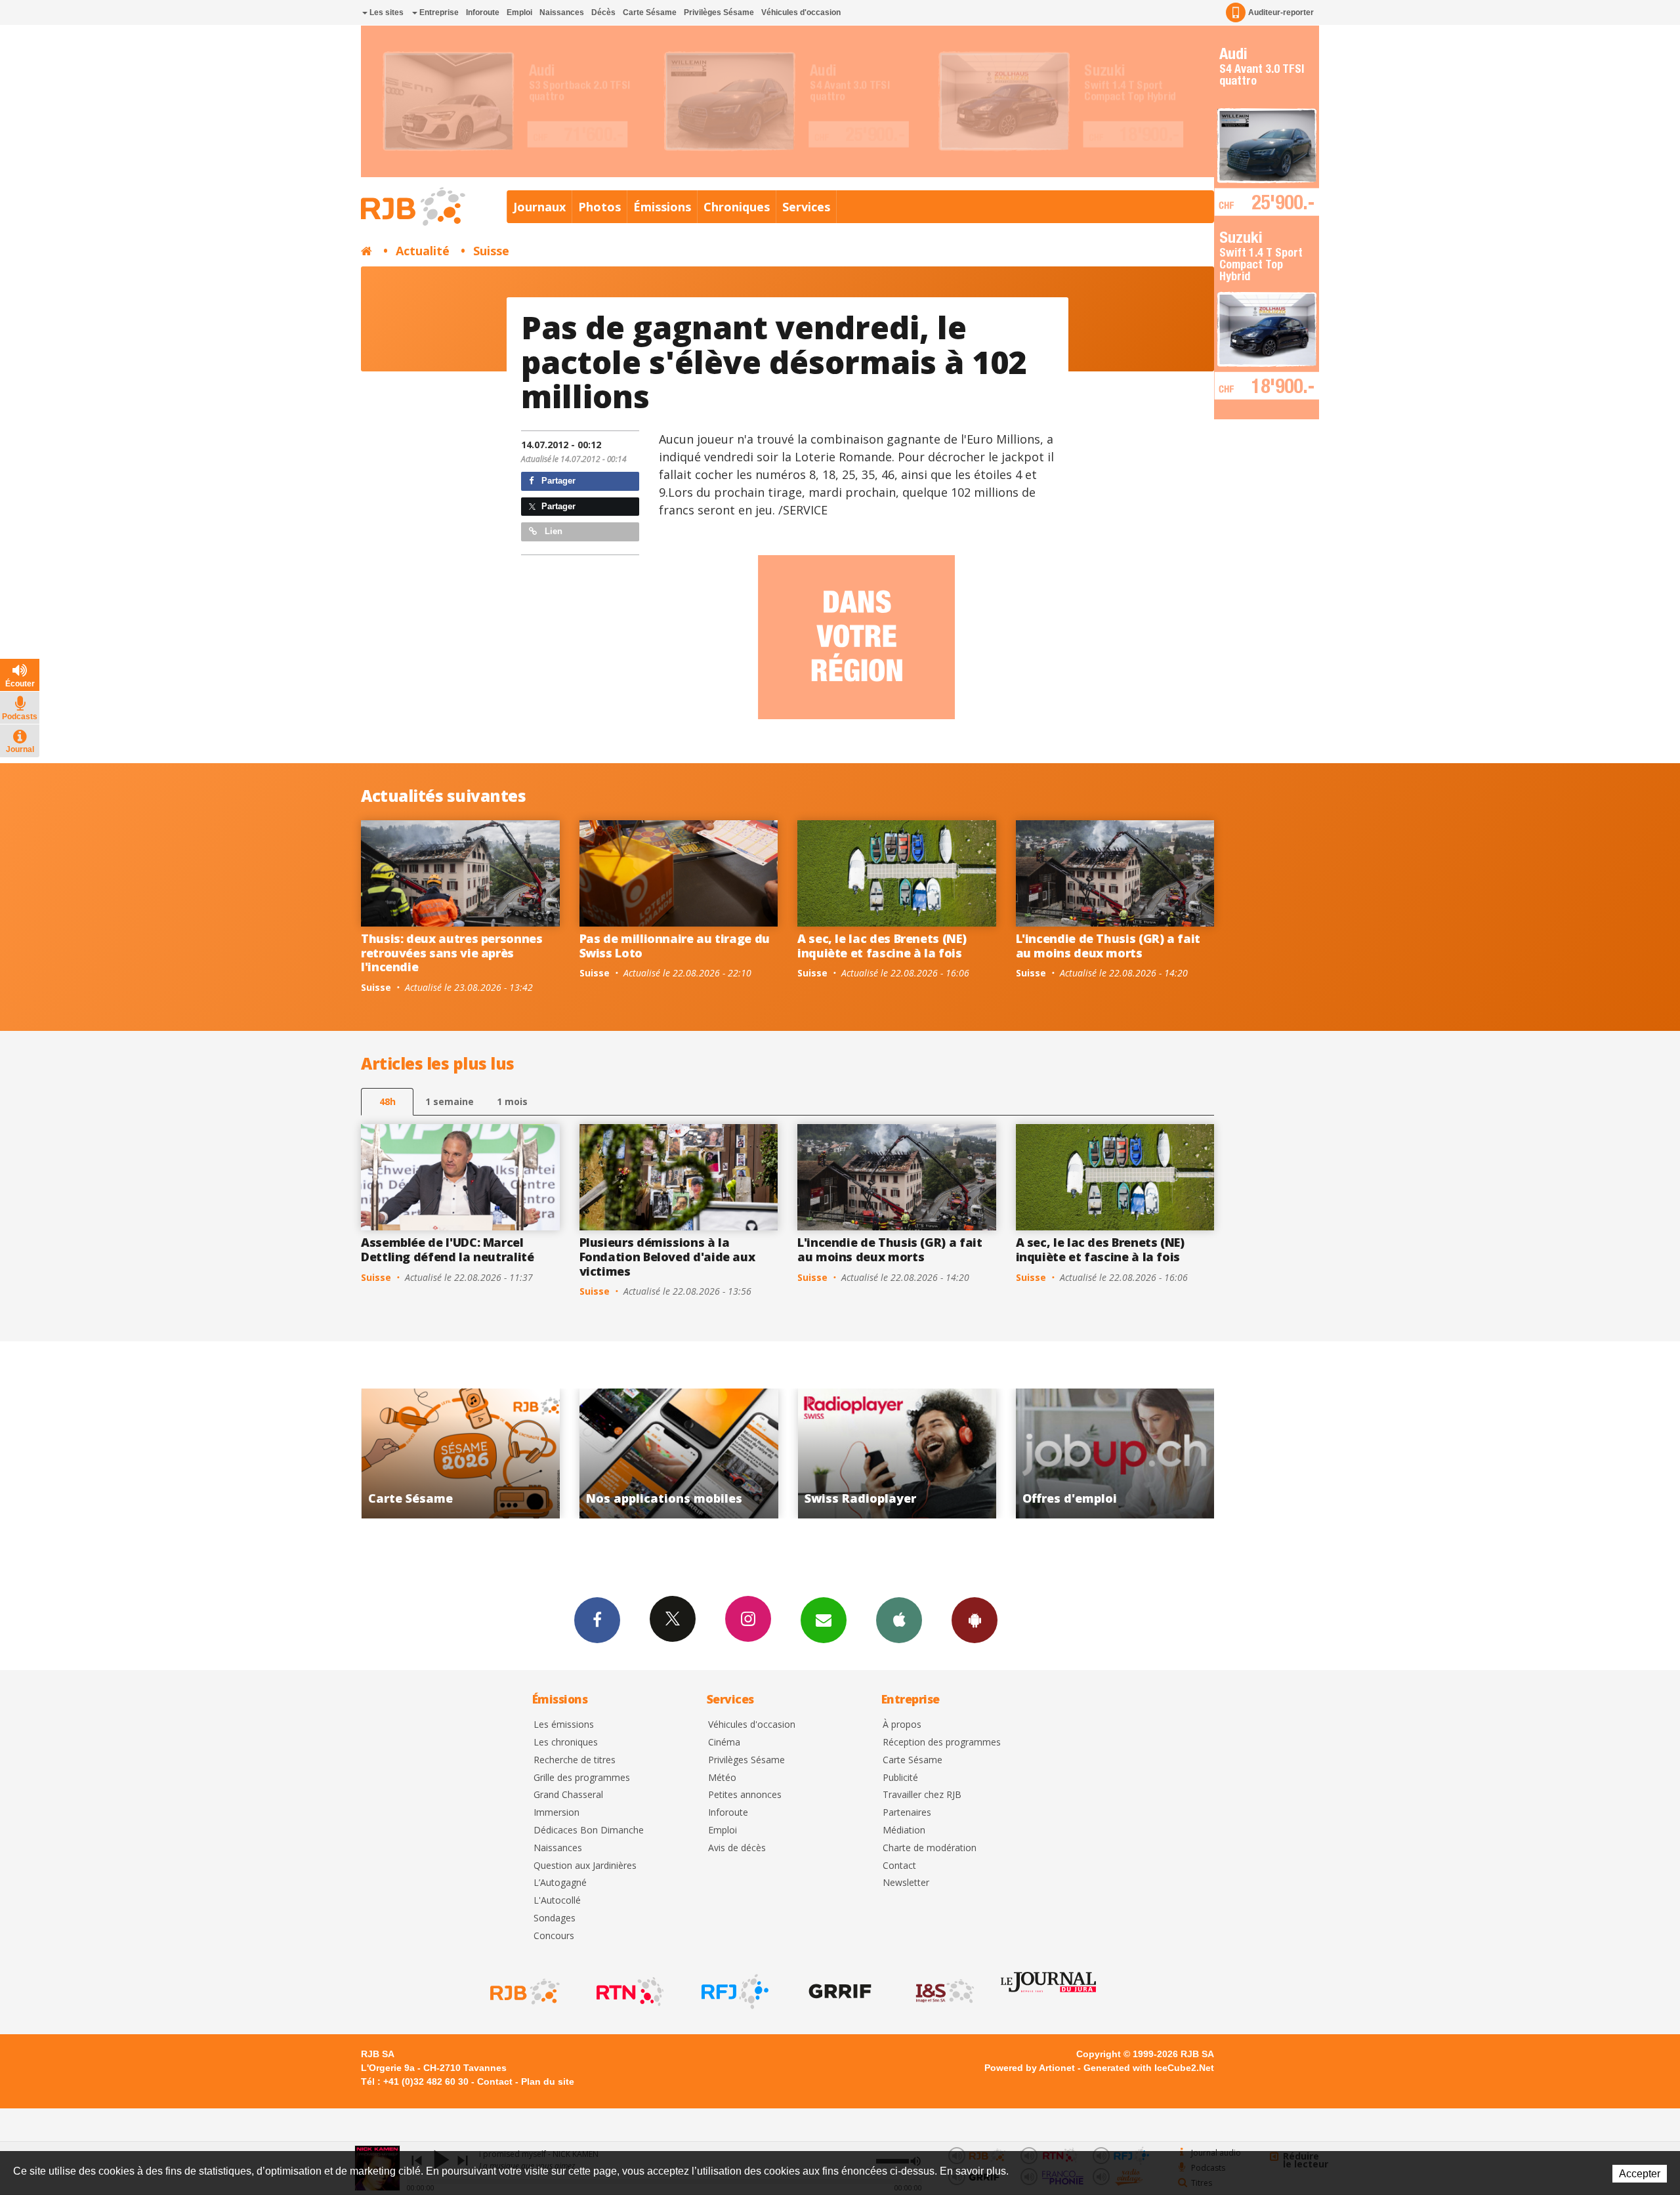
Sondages (555, 1918)
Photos (599, 207)
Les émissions (564, 1725)
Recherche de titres (575, 1760)
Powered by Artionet (1030, 2068)
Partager (557, 481)
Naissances (562, 12)
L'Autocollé (557, 1901)
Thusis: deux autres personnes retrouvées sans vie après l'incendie (452, 952)
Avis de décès (737, 1848)
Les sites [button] (386, 12)
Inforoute (483, 12)
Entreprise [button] (438, 12)
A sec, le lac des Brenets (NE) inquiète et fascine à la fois (882, 946)
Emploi (519, 12)
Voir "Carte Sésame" (1115, 1453)
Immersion (556, 1813)
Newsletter (906, 1883)
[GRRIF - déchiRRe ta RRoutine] (839, 1992)
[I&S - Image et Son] (944, 1992)
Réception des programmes (942, 1743)
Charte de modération (930, 1848)
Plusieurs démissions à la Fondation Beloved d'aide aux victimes (667, 1256)
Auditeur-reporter (1281, 12)
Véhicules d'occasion (801, 12)
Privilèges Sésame (719, 12)
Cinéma (724, 1743)
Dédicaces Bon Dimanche (589, 1830)
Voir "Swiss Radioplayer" (679, 1453)
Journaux (539, 207)
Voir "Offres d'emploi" (897, 1453)
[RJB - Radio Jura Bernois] (524, 1992)
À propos (902, 1725)
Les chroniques (566, 1743)
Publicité (900, 1778)
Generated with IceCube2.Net (1149, 2068)
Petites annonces (745, 1795)
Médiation (904, 1830)
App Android (975, 1620)
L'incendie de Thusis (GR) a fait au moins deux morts (1108, 946)
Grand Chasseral (568, 1795)
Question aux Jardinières (585, 1866)
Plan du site (548, 2081)
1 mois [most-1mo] (512, 1101)
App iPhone (899, 1620)
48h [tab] (388, 1101)
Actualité (423, 251)
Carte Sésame (650, 12)
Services (806, 207)
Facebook (597, 1620)
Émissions (662, 207)
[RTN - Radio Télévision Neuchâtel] (629, 1992)
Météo (722, 1778)
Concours (554, 1936)
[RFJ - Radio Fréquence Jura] (734, 1992)
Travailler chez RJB (922, 1795)
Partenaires (907, 1813)
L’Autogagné (560, 1883)
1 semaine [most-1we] (450, 1101)
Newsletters (824, 1620)
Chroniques (737, 207)
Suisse (491, 251)
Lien (552, 531)
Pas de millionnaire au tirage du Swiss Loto (675, 946)
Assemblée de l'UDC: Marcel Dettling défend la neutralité (448, 1249)
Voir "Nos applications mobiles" (460, 1453)
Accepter (1640, 2174)
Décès (603, 12)
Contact (899, 1866)
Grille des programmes (582, 1778)
